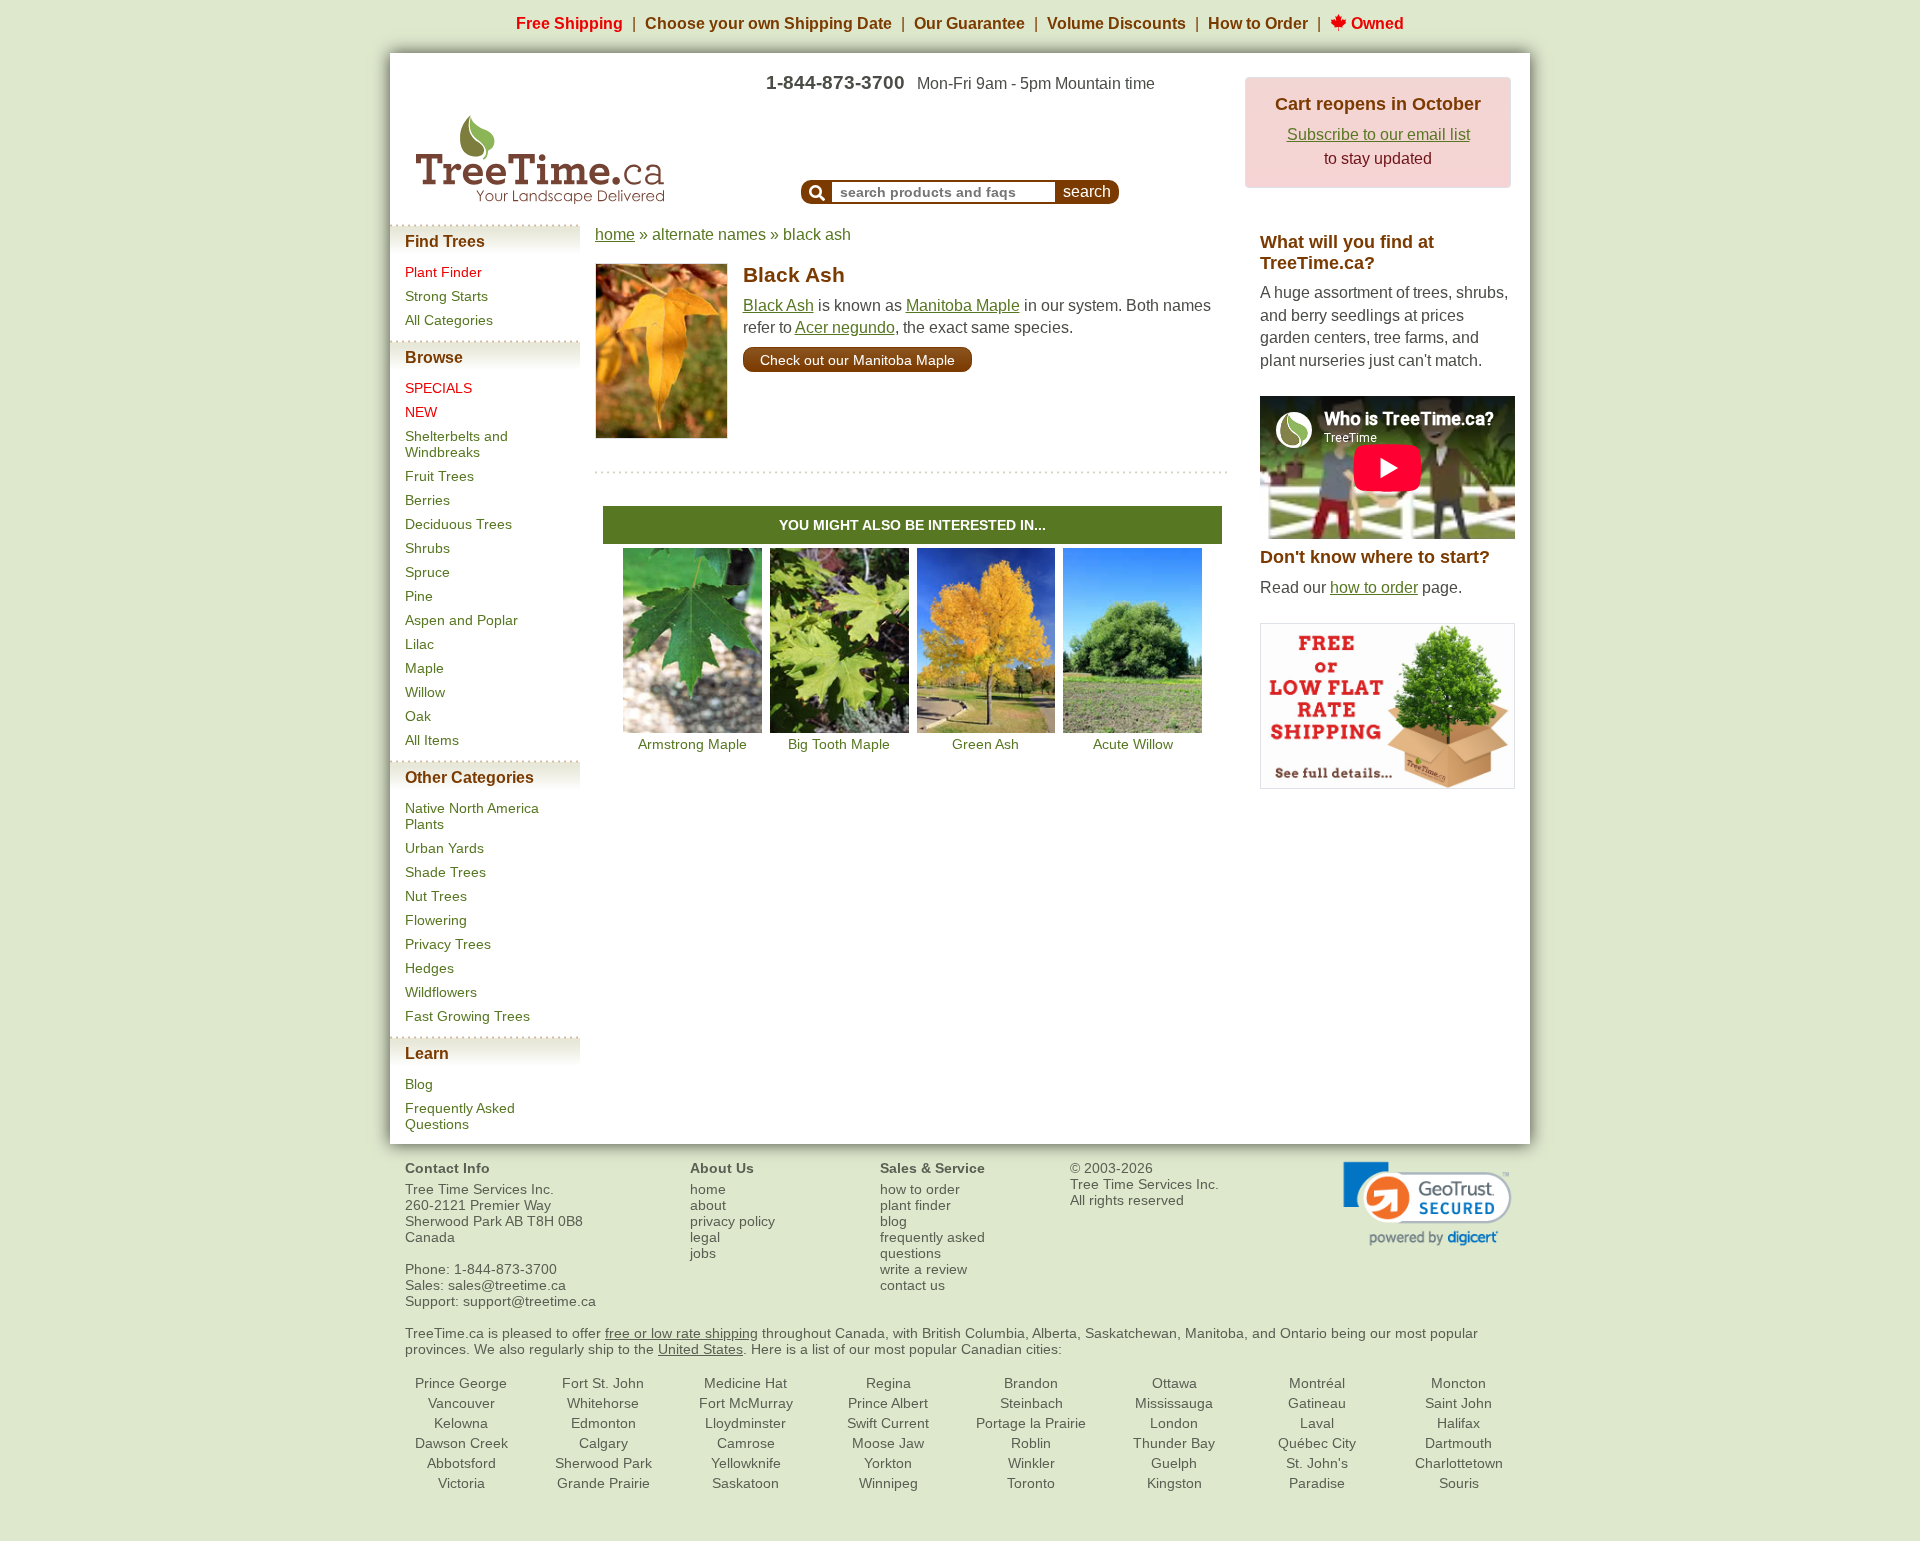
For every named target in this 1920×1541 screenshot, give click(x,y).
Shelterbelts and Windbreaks (456, 444)
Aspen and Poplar (461, 620)
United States (700, 1349)
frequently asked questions (932, 1245)
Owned (1375, 23)
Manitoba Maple (963, 305)
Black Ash (794, 274)
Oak (418, 716)
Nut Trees (436, 896)
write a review (923, 1269)
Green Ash (985, 744)
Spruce (427, 572)
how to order (1374, 587)
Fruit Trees (439, 476)
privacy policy (732, 1221)
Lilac (419, 644)
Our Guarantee (969, 23)
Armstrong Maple (692, 744)
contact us (912, 1285)
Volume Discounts (1116, 23)
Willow (425, 692)
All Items (432, 740)
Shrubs (427, 548)
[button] (1427, 1204)
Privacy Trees (448, 944)
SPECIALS (438, 388)
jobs (703, 1253)
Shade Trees (445, 872)
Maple (424, 668)
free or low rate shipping (681, 1333)
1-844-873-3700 (835, 82)
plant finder (915, 1205)
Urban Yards (444, 848)
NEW (421, 412)
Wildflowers (441, 992)
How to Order (1258, 23)
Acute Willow (1133, 744)
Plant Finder (443, 272)
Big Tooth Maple (839, 744)
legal (705, 1237)
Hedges (429, 968)
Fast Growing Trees (467, 1016)
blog (893, 1221)
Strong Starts (446, 296)
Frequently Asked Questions (460, 1116)
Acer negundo (845, 327)
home (615, 234)
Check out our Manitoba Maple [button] (857, 360)
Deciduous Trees (458, 524)
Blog (419, 1084)
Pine (419, 596)
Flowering (436, 920)
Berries (427, 500)
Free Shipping (569, 23)
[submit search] (817, 192)
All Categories (449, 320)
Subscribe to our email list (1378, 134)
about (708, 1205)
